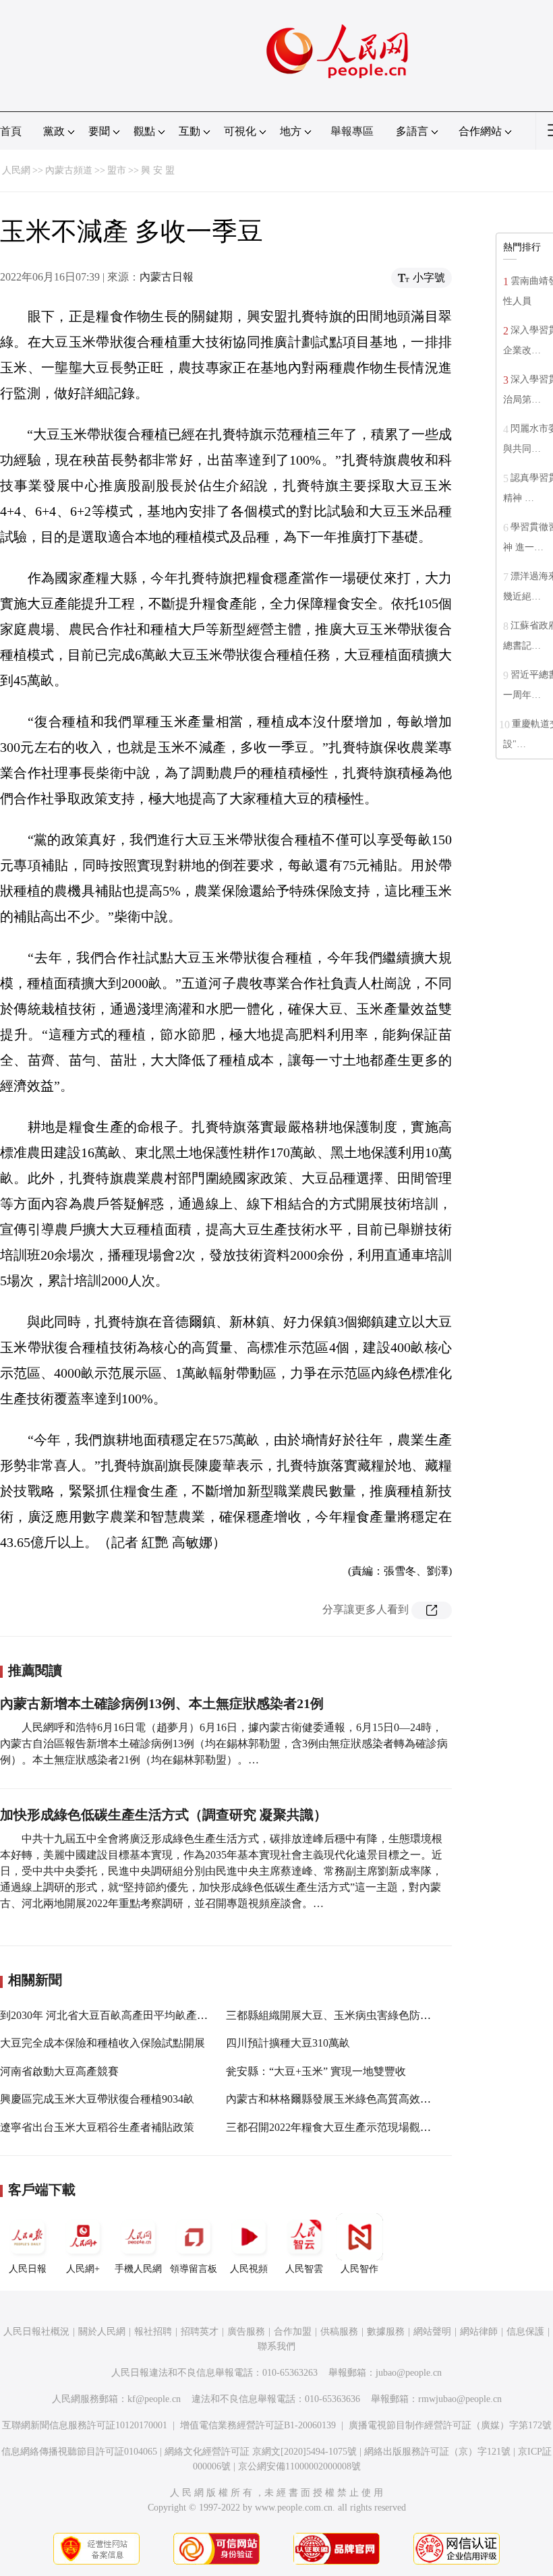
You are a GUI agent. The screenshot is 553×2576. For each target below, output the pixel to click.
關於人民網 (102, 2332)
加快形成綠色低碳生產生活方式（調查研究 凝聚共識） (164, 1815)
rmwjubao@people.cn (460, 2399)
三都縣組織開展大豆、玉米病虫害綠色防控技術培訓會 (355, 2015)
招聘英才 (200, 2332)
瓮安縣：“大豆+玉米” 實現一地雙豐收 (316, 2071)
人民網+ (83, 2269)
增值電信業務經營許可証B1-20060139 (258, 2425)
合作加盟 (293, 2332)
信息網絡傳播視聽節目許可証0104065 (79, 2452)
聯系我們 (276, 2346)
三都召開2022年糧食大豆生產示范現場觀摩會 (334, 2127)
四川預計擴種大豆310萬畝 (288, 2043)
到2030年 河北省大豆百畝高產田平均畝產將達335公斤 (128, 2015)
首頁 (11, 131)
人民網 (16, 170)
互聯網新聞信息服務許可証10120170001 (85, 2425)
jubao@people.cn (409, 2373)
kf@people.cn (154, 2399)
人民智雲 (304, 2269)
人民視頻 (249, 2269)
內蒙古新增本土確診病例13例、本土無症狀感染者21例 (162, 1703)
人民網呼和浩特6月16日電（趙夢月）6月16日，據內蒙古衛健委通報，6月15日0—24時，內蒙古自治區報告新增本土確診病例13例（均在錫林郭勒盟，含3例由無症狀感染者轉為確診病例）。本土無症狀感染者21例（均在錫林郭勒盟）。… (224, 1744)
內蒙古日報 (167, 277)
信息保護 (525, 2332)
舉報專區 (352, 131)
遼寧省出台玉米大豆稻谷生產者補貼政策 (97, 2127)
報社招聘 (153, 2332)
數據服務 (386, 2332)
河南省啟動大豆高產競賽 (59, 2071)
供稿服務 (339, 2332)
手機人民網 (138, 2269)
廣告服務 (246, 2332)
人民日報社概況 (36, 2332)
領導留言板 (194, 2269)
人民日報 (28, 2269)
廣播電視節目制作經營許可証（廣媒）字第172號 (450, 2425)
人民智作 (359, 2269)
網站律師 (479, 2332)
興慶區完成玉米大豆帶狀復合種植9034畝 (97, 2099)
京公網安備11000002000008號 (299, 2466)
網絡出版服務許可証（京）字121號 (437, 2452)
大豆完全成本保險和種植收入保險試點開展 (103, 2043)
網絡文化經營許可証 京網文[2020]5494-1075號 (261, 2452)
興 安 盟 (158, 170)
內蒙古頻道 (69, 170)
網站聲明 (432, 2332)
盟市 (117, 170)
